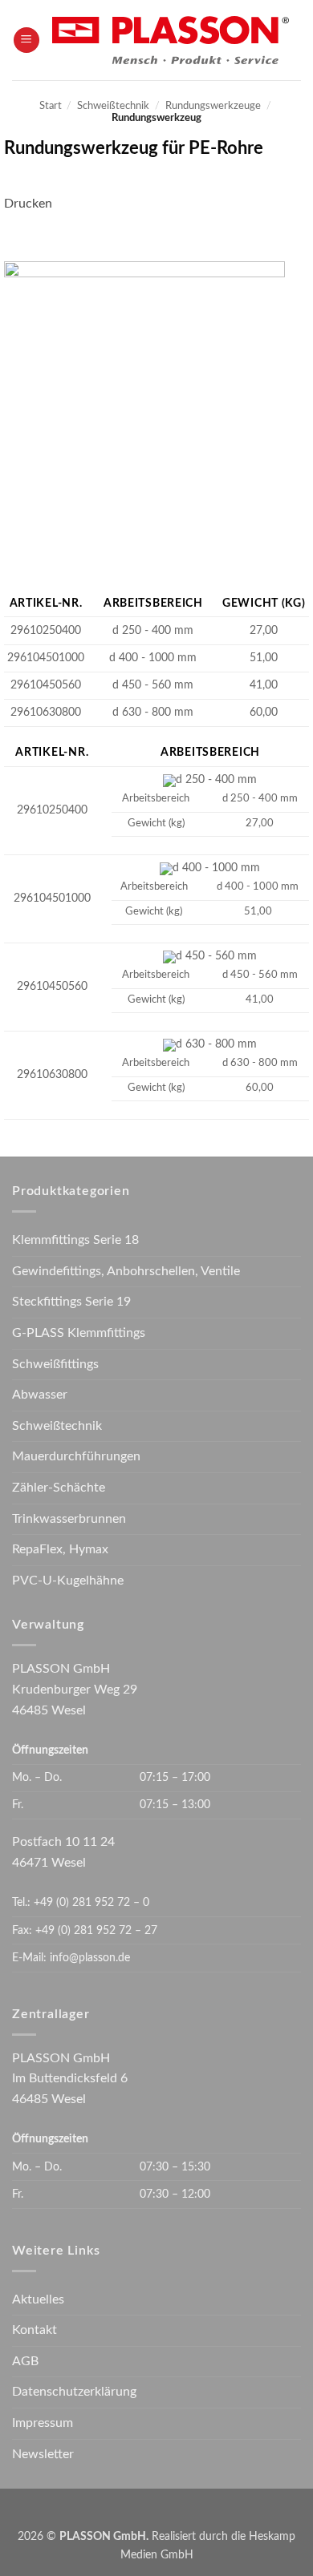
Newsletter (43, 2454)
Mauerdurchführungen (76, 1456)
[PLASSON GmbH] (171, 40)
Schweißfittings (55, 1364)
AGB (25, 2361)
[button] (26, 40)
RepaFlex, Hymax (60, 1549)
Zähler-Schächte (59, 1488)
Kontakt (35, 2330)
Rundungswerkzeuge (213, 106)
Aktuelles (38, 2299)
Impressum (43, 2423)
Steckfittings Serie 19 (71, 1302)
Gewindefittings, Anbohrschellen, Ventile (126, 1271)
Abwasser (40, 1395)
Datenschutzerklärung (74, 2392)
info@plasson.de (90, 1958)
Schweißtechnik (113, 106)
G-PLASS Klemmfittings (79, 1333)
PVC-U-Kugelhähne (68, 1581)
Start (51, 106)
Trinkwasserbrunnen (69, 1519)
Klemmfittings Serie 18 (75, 1240)
